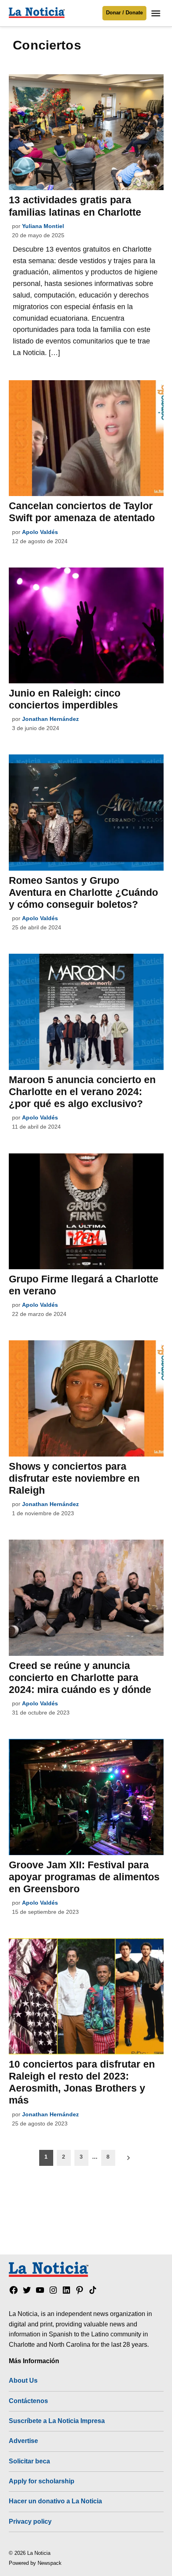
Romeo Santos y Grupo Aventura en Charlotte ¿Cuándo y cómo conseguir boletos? (83, 892)
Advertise (23, 2441)
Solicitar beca (29, 2461)
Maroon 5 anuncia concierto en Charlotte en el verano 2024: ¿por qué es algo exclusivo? (82, 1092)
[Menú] (157, 13)
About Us (23, 2380)
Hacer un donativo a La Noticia (55, 2501)
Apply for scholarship (42, 2481)
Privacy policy (30, 2521)
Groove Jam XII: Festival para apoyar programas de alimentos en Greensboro (84, 1877)
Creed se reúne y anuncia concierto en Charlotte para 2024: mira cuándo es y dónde (80, 1677)
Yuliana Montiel (43, 226)
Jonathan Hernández (50, 719)
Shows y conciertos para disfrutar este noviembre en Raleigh (74, 1478)
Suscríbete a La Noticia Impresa (57, 2421)
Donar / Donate (124, 13)
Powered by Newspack (35, 2563)
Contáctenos (28, 2401)
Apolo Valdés (40, 532)
